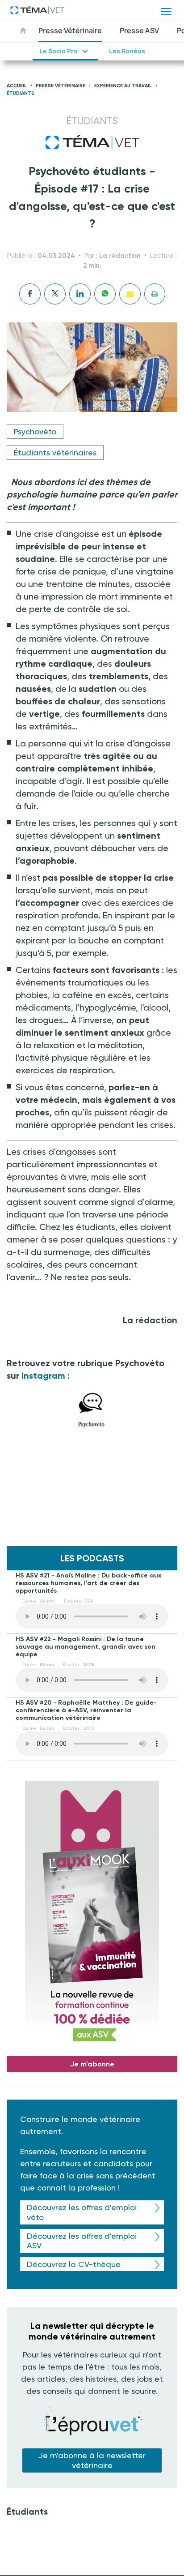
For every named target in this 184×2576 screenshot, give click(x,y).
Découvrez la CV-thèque (74, 2264)
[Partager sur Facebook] (30, 294)
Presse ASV (139, 30)
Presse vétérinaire (61, 86)
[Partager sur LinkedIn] (80, 294)
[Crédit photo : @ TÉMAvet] (92, 1410)
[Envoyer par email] (130, 294)
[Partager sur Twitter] (55, 294)
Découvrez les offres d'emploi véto (82, 2212)
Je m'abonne (92, 2064)
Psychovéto (35, 431)
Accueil (17, 86)
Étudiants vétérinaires (55, 452)
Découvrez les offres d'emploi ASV (82, 2241)
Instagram (43, 1376)
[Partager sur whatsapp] (105, 294)
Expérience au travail (123, 86)
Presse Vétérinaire (70, 30)
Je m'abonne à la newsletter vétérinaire (92, 2460)
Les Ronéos (127, 51)
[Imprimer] (155, 294)
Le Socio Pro (59, 51)
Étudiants (21, 93)
